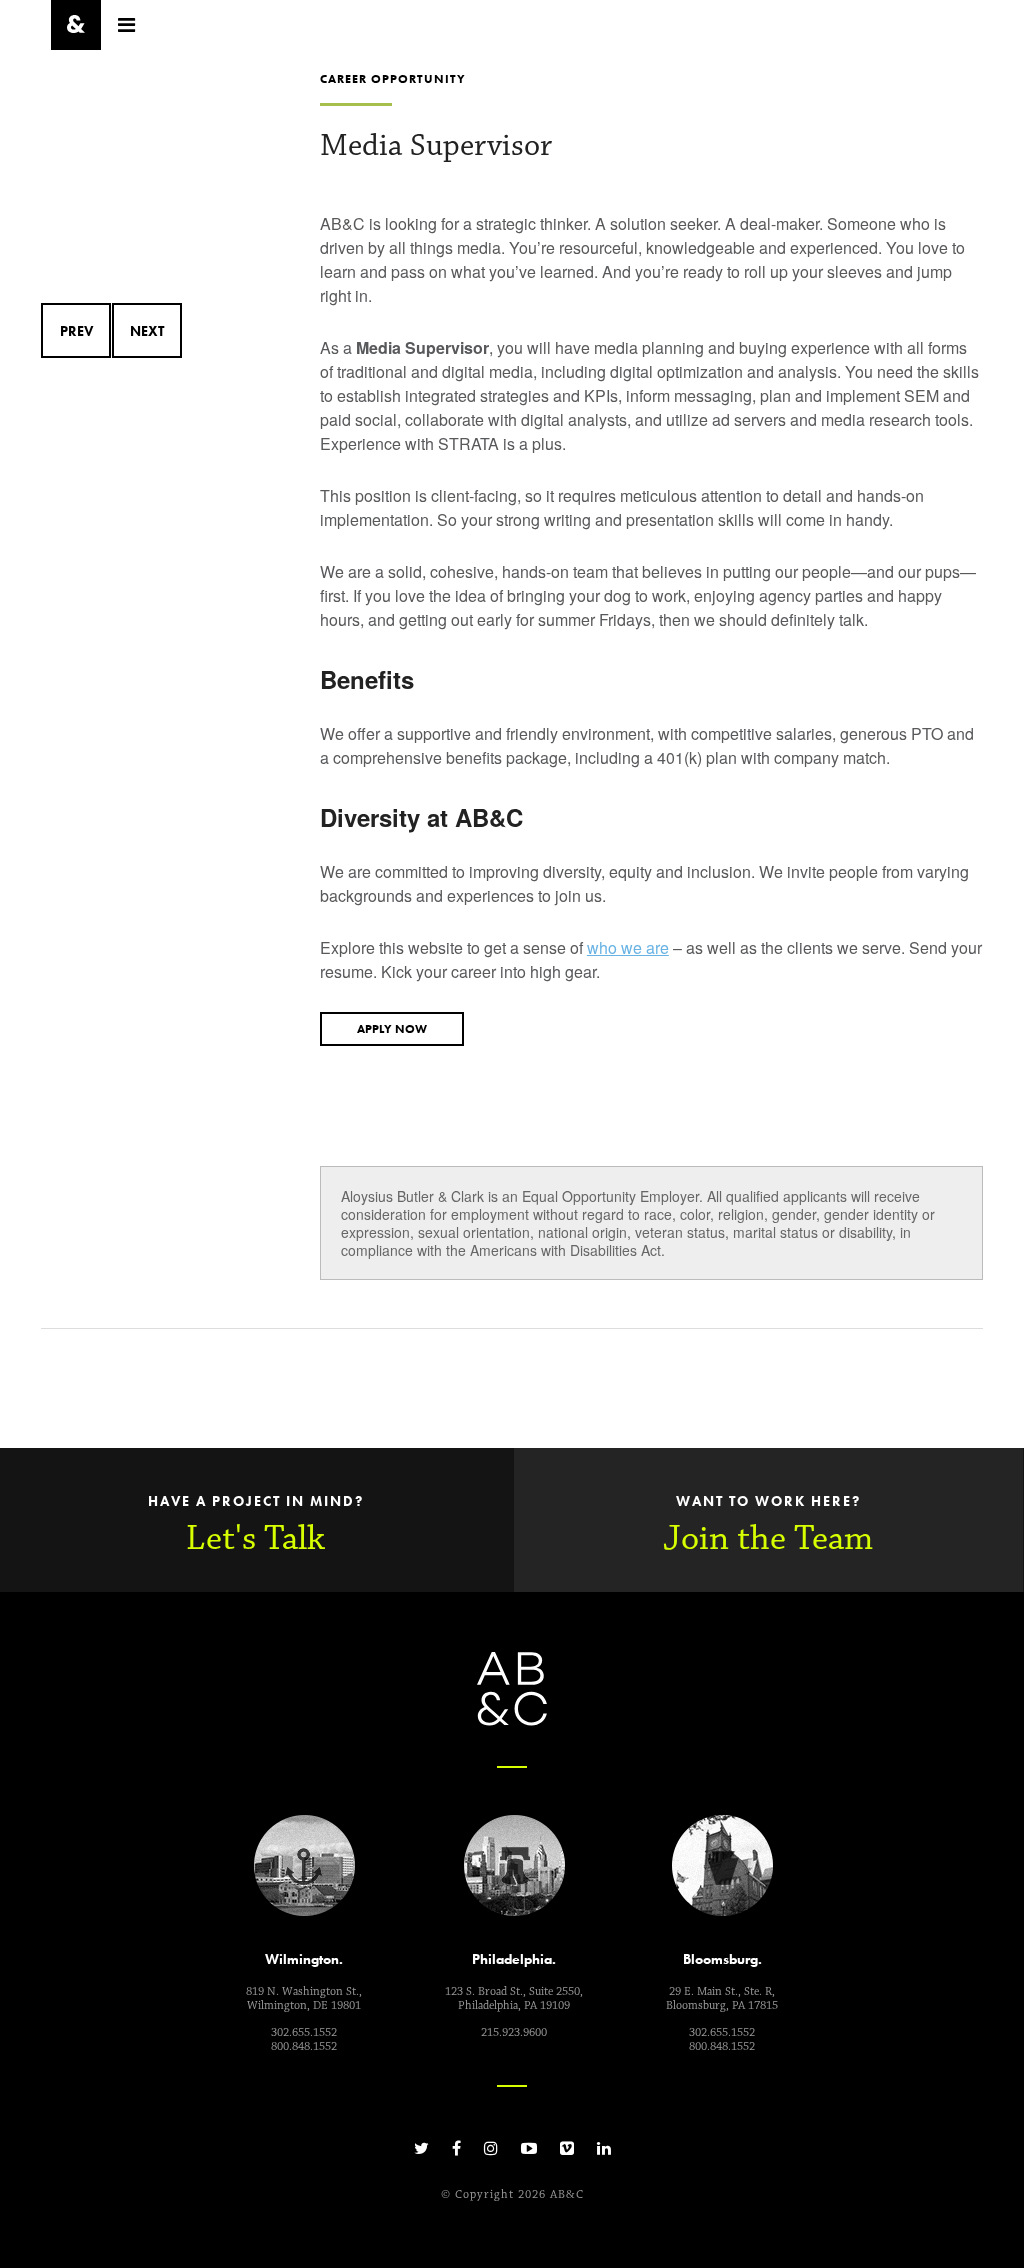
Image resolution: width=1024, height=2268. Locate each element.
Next (147, 331)
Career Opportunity (393, 79)
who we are (628, 947)
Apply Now (392, 1029)
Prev (76, 331)
